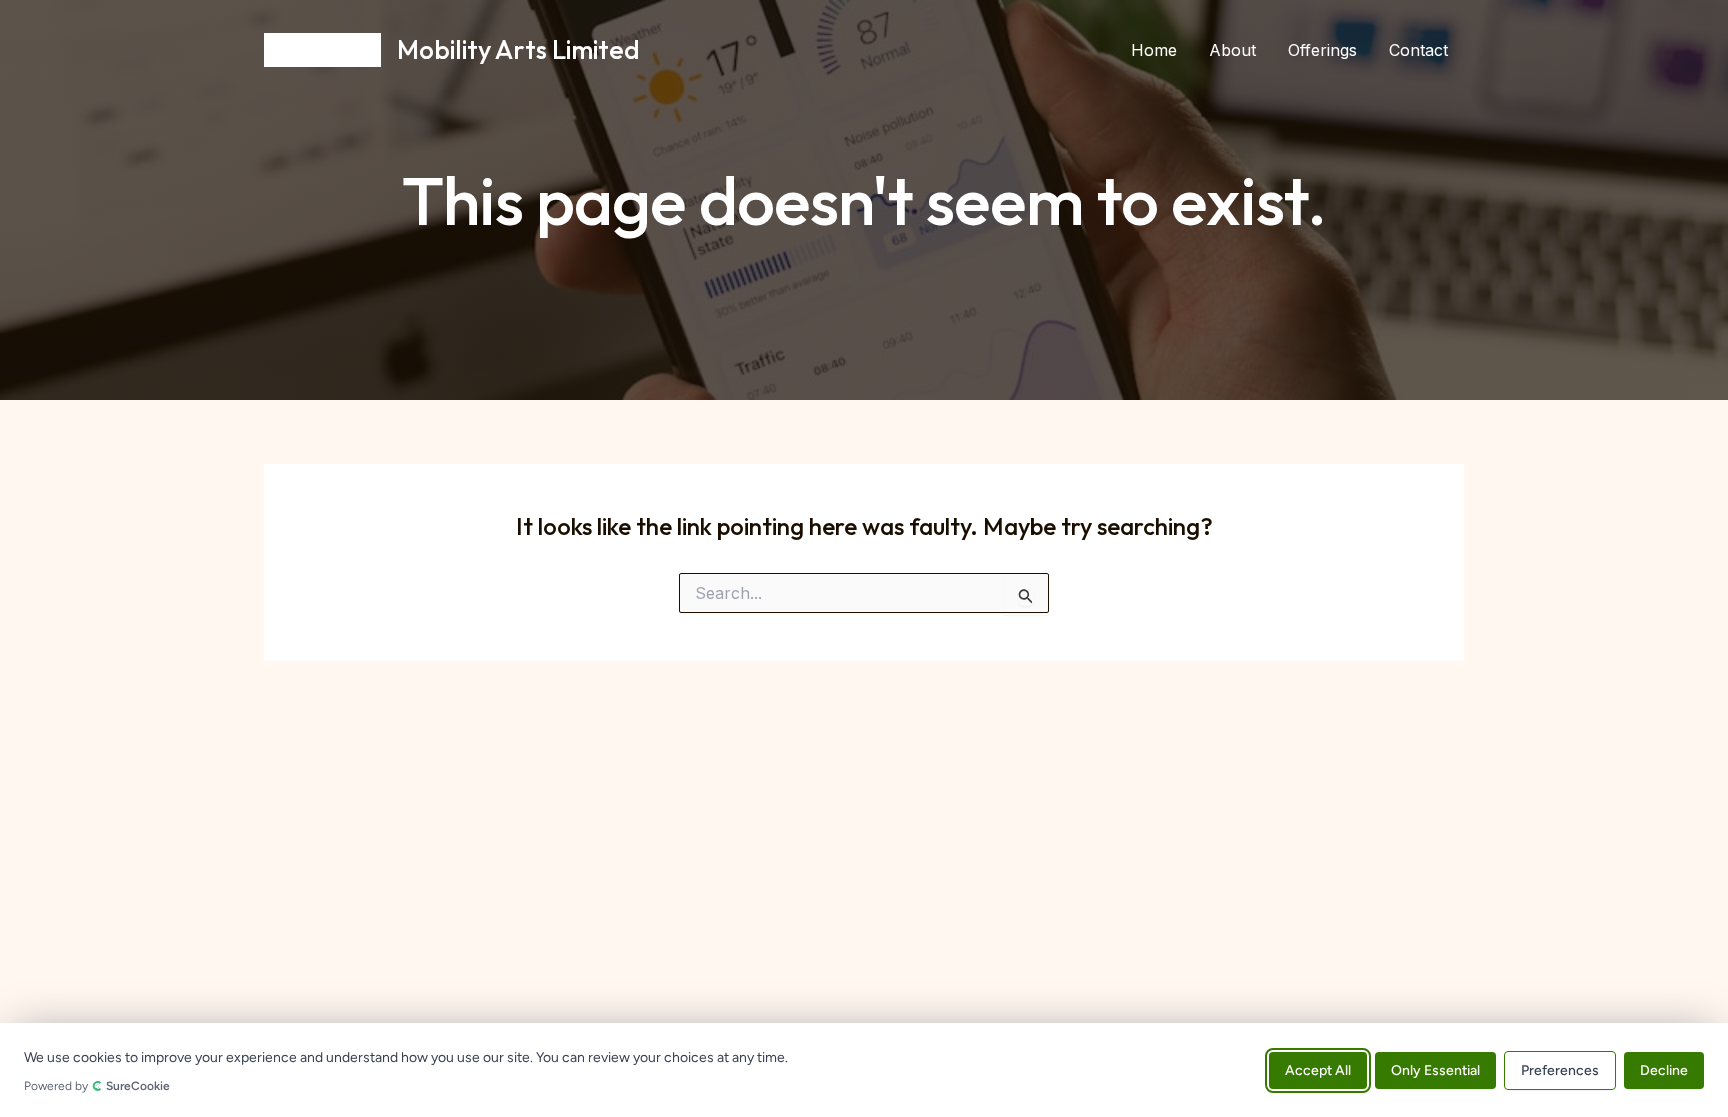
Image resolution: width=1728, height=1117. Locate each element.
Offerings (1322, 50)
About (1232, 50)
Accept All (1318, 1069)
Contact (1418, 50)
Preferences (1560, 1069)
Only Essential (1435, 1069)
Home (1154, 50)
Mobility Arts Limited (518, 49)
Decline (1664, 1069)
